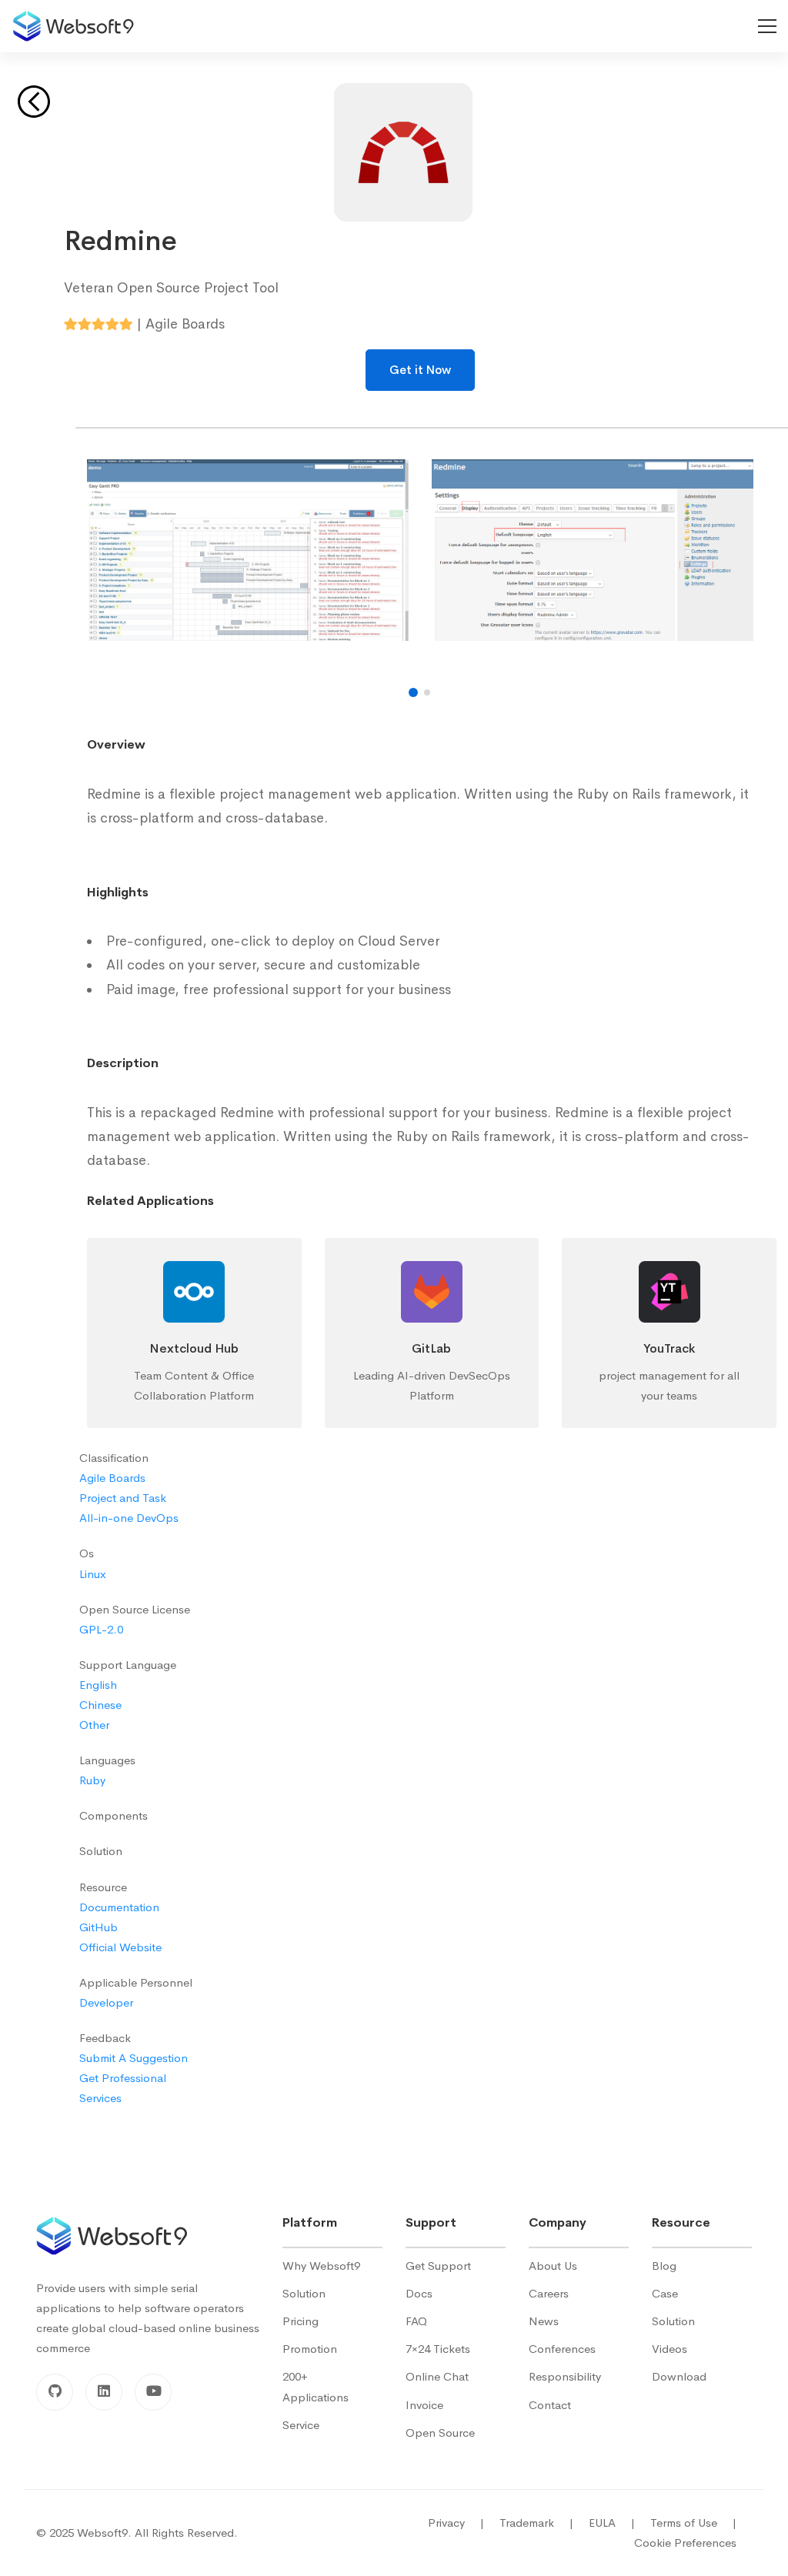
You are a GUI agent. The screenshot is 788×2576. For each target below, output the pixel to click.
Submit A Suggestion (134, 2058)
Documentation (119, 1907)
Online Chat (437, 2376)
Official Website (120, 1947)
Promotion (310, 2349)
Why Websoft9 (321, 2266)
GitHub (98, 1927)
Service (301, 2425)
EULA (612, 2523)
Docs (419, 2293)
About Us (553, 2266)
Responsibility (565, 2376)
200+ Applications (316, 2386)
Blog (664, 2266)
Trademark (536, 2523)
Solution (304, 2293)
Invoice (424, 2405)
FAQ (416, 2321)
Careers (549, 2293)
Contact (550, 2405)
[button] (413, 692)
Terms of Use (693, 2523)
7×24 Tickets (438, 2349)
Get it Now (420, 370)
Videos (669, 2349)
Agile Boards (112, 1478)
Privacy (456, 2523)
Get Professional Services (123, 2088)
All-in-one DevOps (129, 1518)
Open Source (440, 2433)
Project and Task (123, 1498)
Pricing (301, 2321)
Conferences (562, 2349)
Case (665, 2293)
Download (679, 2376)
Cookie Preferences (685, 2543)
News (544, 2321)
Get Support (438, 2266)
